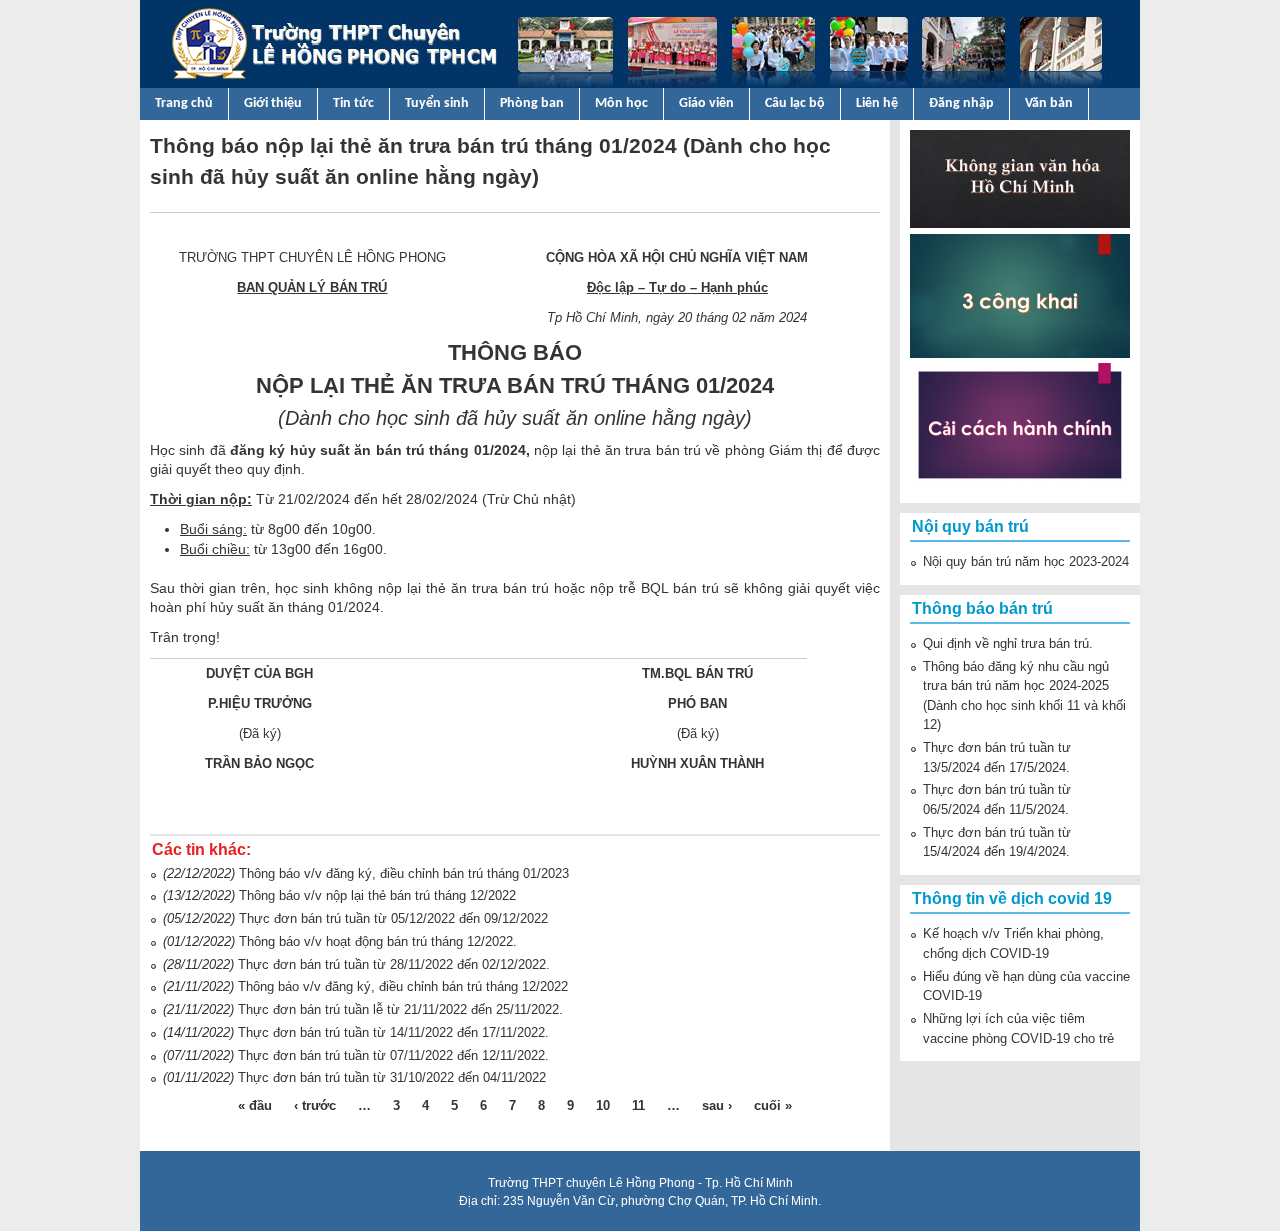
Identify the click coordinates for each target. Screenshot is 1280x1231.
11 (638, 1105)
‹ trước (315, 1105)
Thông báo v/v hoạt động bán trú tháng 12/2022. (378, 941)
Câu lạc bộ (795, 103)
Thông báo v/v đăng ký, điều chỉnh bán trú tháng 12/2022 (403, 986)
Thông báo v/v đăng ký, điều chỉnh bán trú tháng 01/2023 (404, 873)
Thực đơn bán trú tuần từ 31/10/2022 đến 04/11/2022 (392, 1077)
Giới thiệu (273, 103)
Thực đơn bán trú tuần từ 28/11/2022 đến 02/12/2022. (394, 964)
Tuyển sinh (437, 103)
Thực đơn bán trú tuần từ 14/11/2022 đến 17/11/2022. (393, 1032)
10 (603, 1105)
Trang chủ (184, 103)
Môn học (621, 103)
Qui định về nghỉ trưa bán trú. (1008, 643)
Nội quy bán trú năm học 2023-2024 (1026, 561)
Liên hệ (877, 103)
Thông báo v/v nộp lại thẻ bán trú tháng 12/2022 (377, 895)
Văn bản (1049, 103)
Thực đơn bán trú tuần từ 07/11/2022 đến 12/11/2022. (393, 1055)
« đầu (255, 1105)
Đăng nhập (961, 103)
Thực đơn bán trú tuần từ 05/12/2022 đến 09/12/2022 (393, 918)
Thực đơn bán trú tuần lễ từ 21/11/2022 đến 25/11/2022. (400, 1009)
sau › (717, 1105)
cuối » (773, 1105)
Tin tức (353, 103)
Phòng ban (532, 103)
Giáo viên (706, 103)
